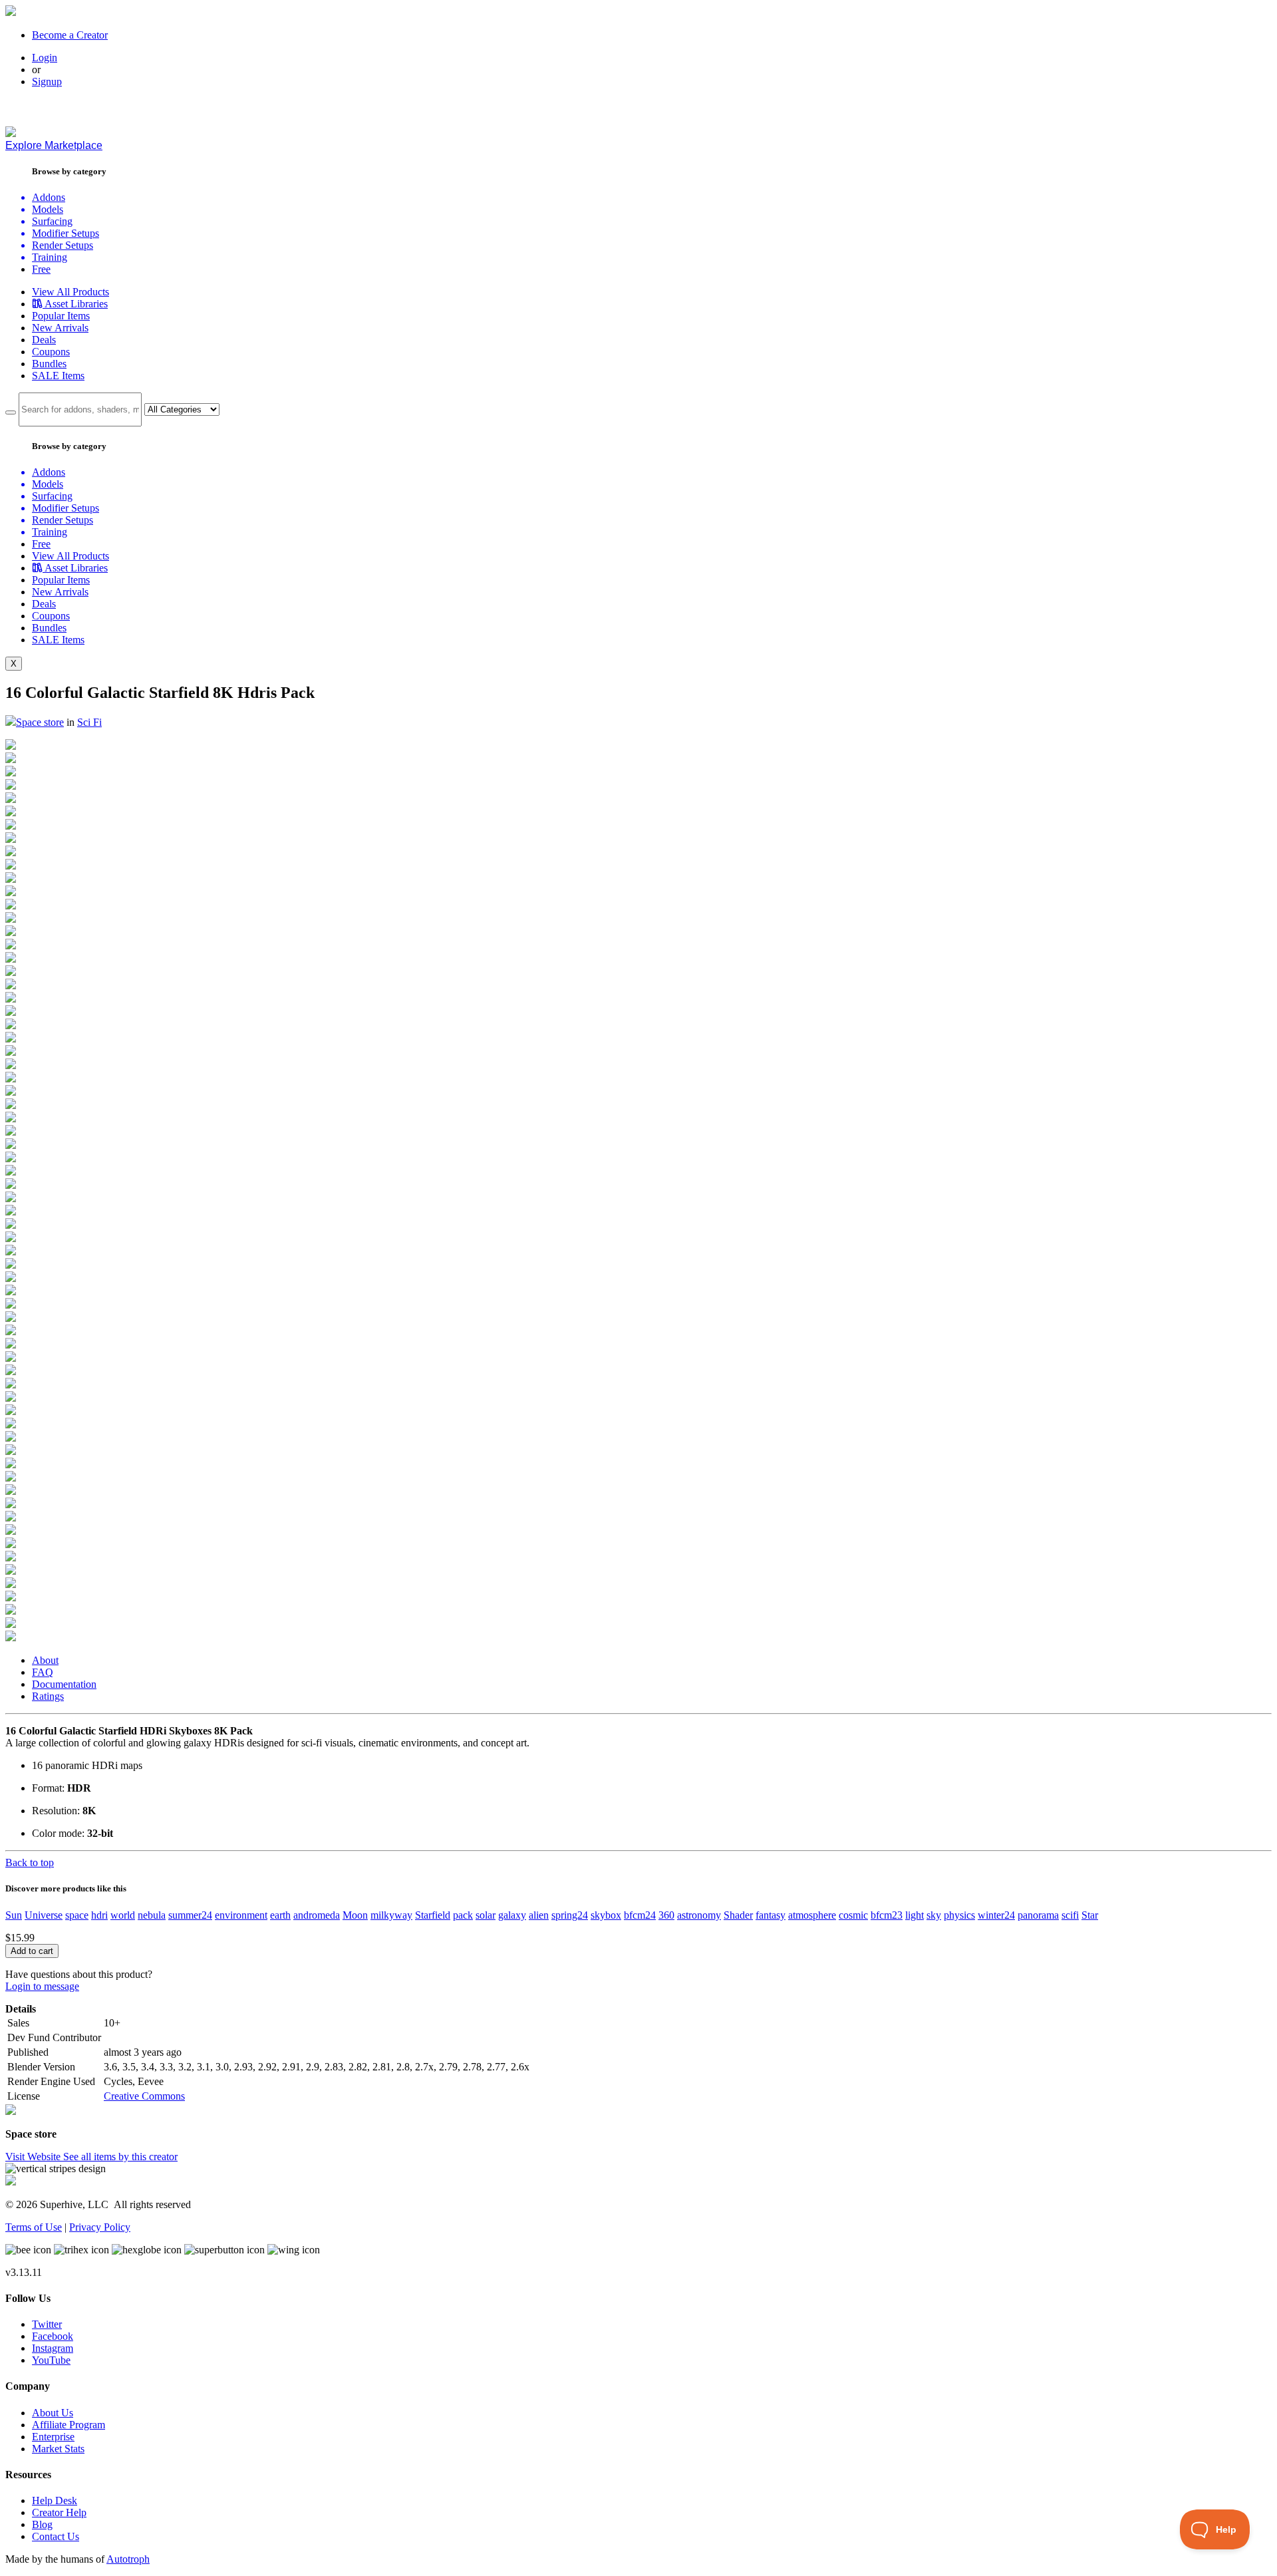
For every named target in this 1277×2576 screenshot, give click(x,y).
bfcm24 (640, 1915)
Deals (44, 340)
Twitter (47, 2324)
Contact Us (56, 2536)
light (915, 1915)
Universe (44, 1915)
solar (486, 1915)
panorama (1038, 1915)
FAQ (43, 1672)
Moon (355, 1915)
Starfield (433, 1915)
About (45, 1660)
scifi (1070, 1915)
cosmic (853, 1915)
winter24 (996, 1915)
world (123, 1915)
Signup (47, 81)
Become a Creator (70, 35)
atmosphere (812, 1915)
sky (934, 1915)
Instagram (53, 2348)
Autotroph (128, 2559)
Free (41, 269)
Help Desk (55, 2500)
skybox (606, 1915)
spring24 (570, 1915)
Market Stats (58, 2449)
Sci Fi (89, 722)
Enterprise (53, 2437)
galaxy (512, 1915)
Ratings (48, 1696)
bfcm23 (887, 1915)
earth (280, 1915)
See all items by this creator (120, 2157)
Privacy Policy (100, 2227)
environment (241, 1915)
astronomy (699, 1915)
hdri (99, 1915)
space (77, 1915)
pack (463, 1915)
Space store (40, 722)
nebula (152, 1915)
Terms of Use (34, 2227)
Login (45, 58)
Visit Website (34, 2157)
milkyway (391, 1915)
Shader (738, 1915)
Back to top (30, 1862)
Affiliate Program (69, 2425)
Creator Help (59, 2512)
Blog (42, 2524)
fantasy (771, 1915)
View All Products (71, 292)
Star (1090, 1915)
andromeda (317, 1915)
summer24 (190, 1915)
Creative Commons (144, 2096)
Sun (14, 1915)
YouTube (51, 2360)
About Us (53, 2413)
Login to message (42, 1986)
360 (666, 1915)
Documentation (64, 1684)
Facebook (53, 2336)
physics (959, 1915)
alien (539, 1915)
